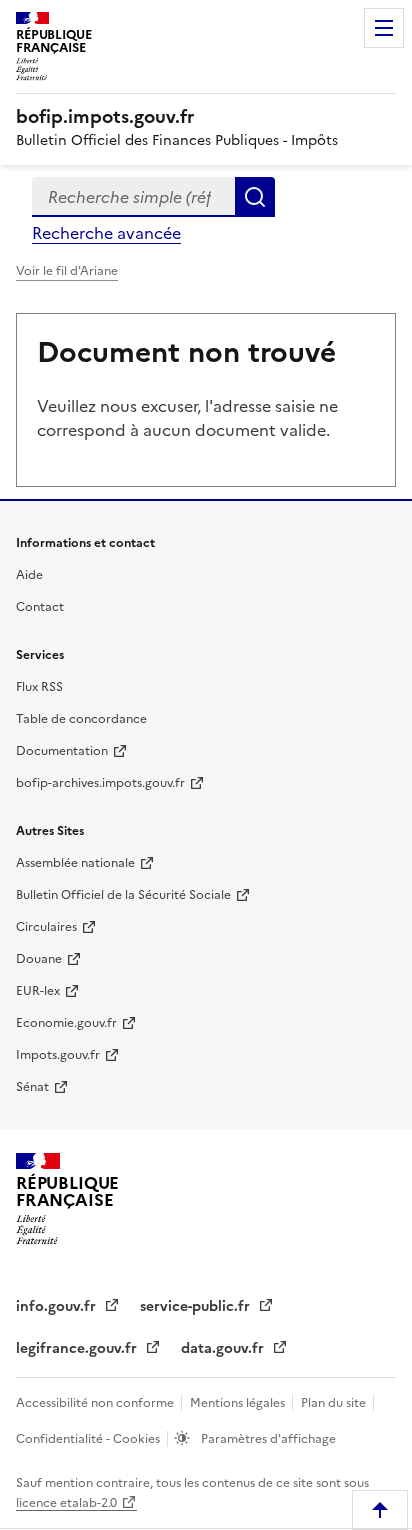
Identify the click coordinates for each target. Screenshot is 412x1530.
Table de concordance (81, 719)
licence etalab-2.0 (66, 1503)
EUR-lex (38, 991)
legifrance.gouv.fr (78, 1348)
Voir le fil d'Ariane (67, 271)
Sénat (32, 1087)
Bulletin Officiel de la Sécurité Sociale (123, 895)
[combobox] (133, 197)
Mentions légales (239, 1403)
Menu (384, 28)
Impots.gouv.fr (58, 1055)
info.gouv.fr (58, 1306)
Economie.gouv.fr (66, 1023)
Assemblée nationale (75, 863)
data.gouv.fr (224, 1348)
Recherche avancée (106, 233)
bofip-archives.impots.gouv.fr (100, 783)
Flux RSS (39, 687)
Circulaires (46, 927)
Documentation (62, 751)
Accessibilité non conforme (96, 1403)
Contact (40, 607)
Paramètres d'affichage (267, 1439)
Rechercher (255, 197)
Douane (39, 959)
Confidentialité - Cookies (89, 1439)
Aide (29, 575)
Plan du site (335, 1403)
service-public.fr (197, 1306)
